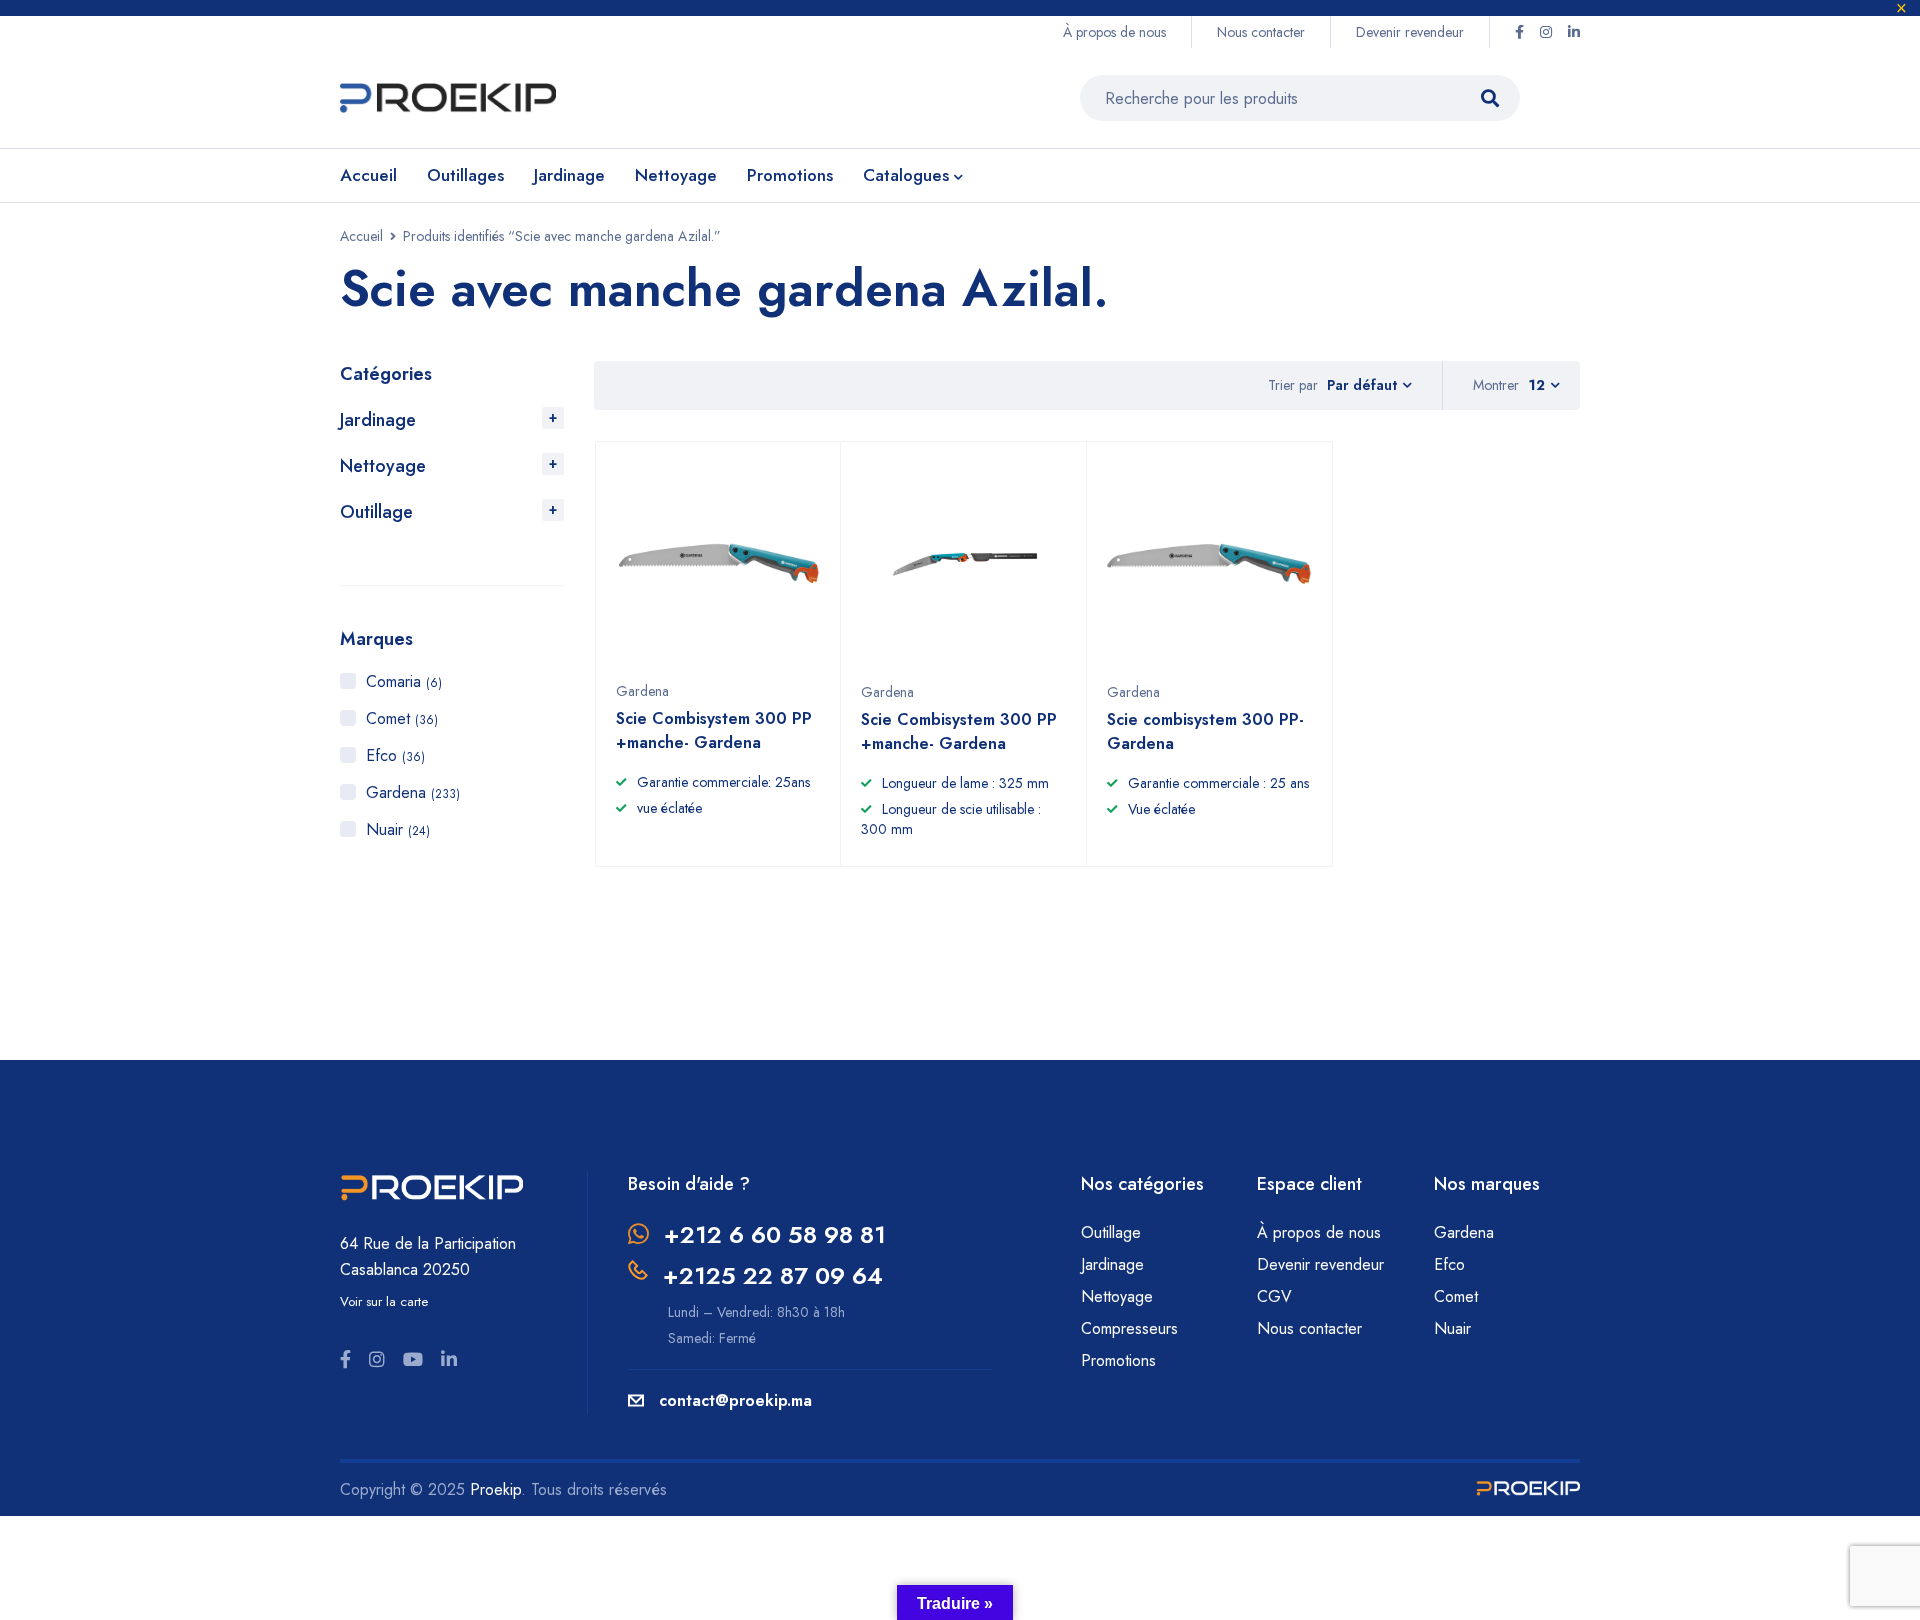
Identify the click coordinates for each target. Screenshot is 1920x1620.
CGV (1274, 1296)
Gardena (413, 792)
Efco (395, 755)
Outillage (376, 512)
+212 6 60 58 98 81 (775, 1234)
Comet (402, 718)
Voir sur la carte (384, 1301)
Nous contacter (1261, 32)
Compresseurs (1132, 1328)
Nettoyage (383, 466)
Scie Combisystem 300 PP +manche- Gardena (714, 730)
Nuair (398, 829)
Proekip (495, 1489)
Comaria (404, 681)
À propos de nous (1114, 32)
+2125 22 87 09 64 (773, 1275)
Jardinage (378, 420)
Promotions (1118, 1360)
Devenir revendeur (1410, 32)
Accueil (361, 236)
